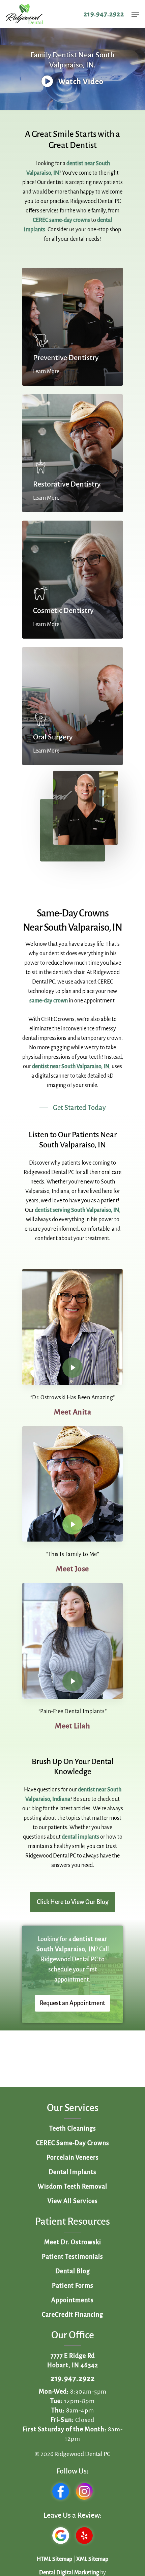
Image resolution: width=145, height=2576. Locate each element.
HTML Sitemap (54, 2559)
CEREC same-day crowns (61, 220)
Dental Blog (73, 2271)
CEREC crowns (58, 1019)
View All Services (73, 2201)
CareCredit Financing (72, 2315)
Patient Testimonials (72, 2257)
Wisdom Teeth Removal (72, 2187)
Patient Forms (73, 2286)
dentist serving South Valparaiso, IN (77, 1210)
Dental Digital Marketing (69, 2573)
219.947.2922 (104, 14)
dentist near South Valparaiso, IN (71, 1066)
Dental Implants (72, 2172)
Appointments (72, 2300)
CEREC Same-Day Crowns (73, 2143)
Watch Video (80, 82)
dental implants (80, 1837)
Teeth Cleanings (73, 2129)
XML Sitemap (92, 2559)
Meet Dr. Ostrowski (73, 2242)
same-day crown (49, 1001)
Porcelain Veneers (73, 2158)
